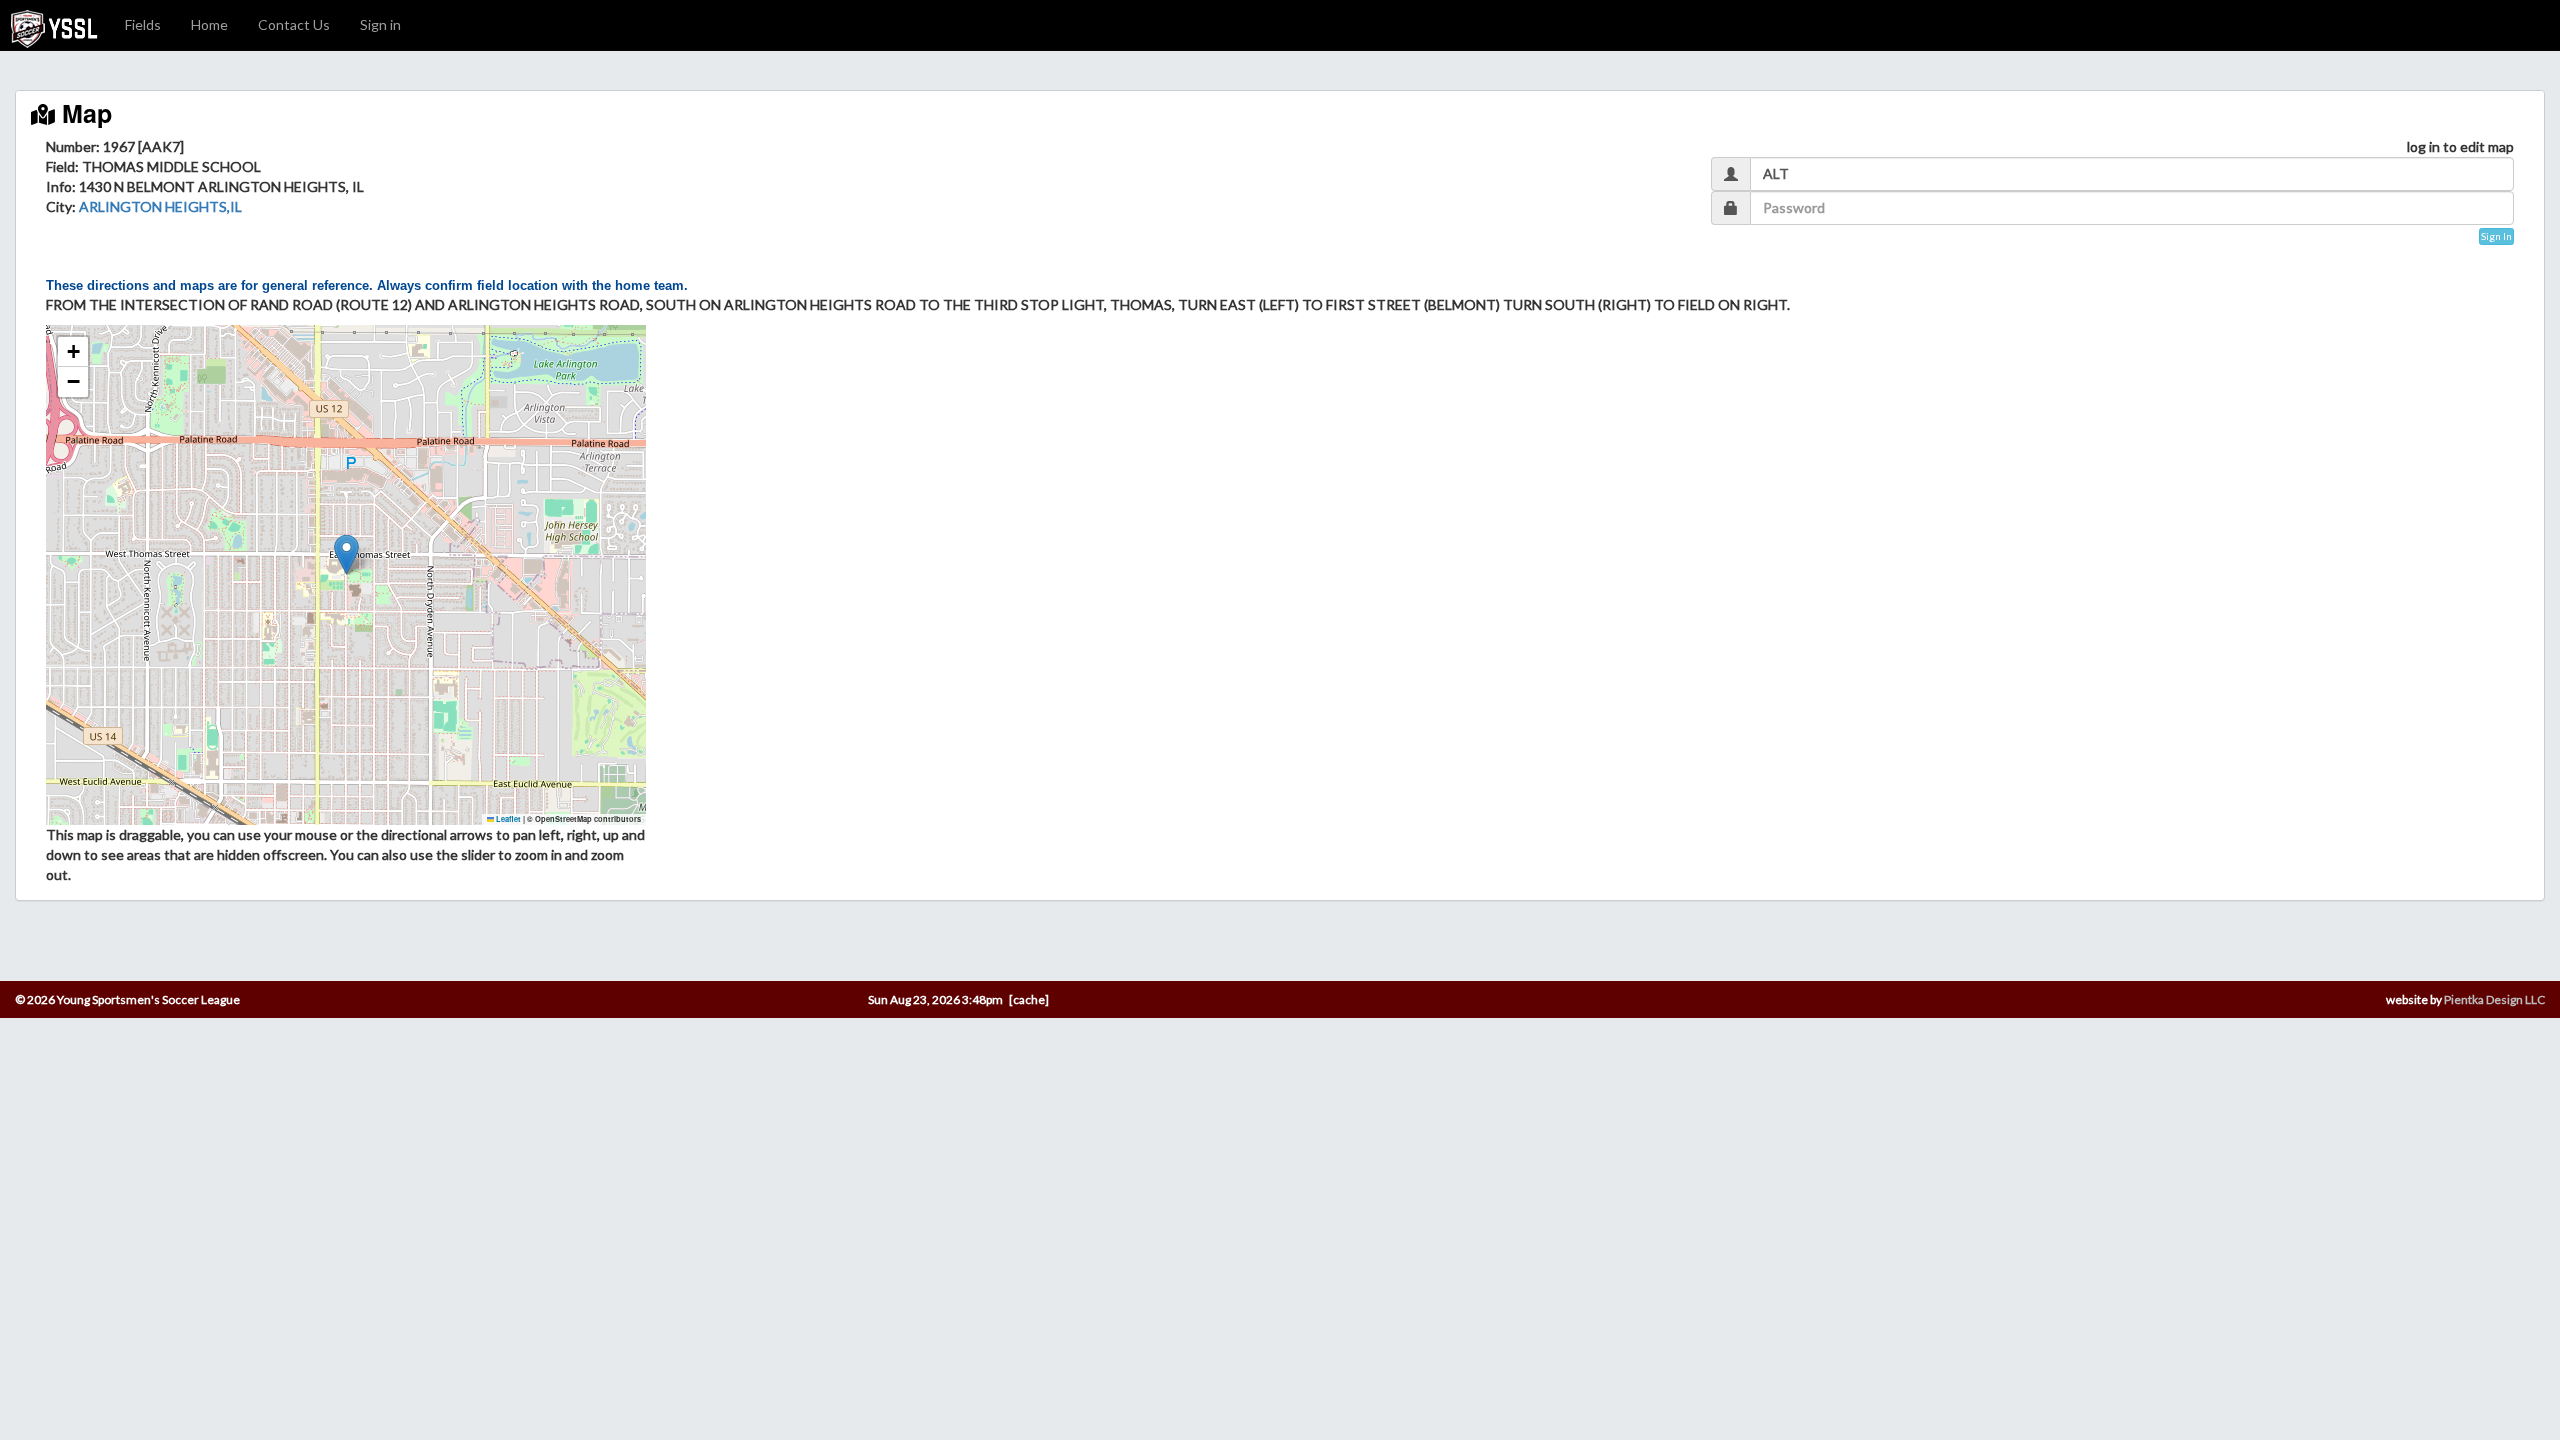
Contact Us (294, 24)
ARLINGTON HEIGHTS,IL (160, 206)
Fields (143, 24)
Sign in (380, 24)
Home (209, 24)
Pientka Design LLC (2494, 999)
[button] (346, 554)
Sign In (2496, 236)
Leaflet (507, 819)
